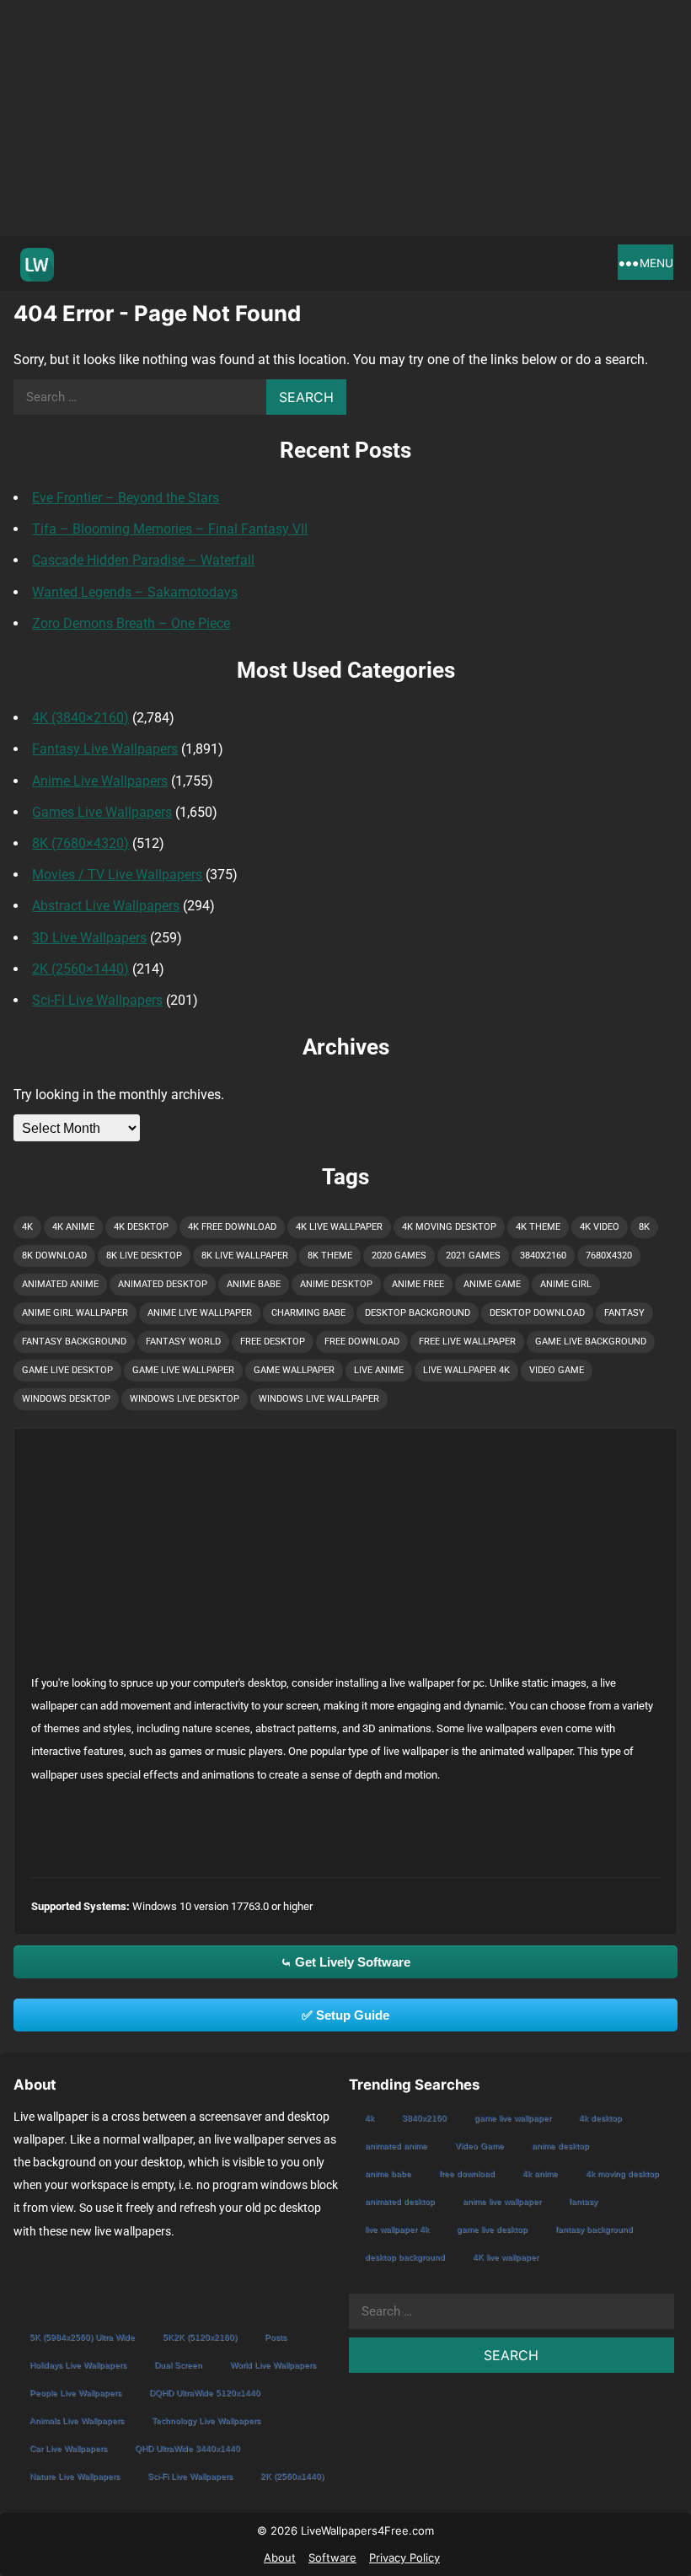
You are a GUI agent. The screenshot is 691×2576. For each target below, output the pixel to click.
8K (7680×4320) (80, 843)
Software (332, 2557)
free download (362, 1342)
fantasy (624, 1313)
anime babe (254, 1284)
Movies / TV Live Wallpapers (117, 875)
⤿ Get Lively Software (345, 1962)
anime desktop (336, 1284)
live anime (379, 1370)
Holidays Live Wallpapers (78, 2365)
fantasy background (74, 1342)
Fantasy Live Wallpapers (105, 749)
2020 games (399, 1256)
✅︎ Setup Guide (345, 2015)
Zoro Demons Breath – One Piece (131, 623)
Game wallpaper (294, 1370)
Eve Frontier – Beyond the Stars (126, 498)
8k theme (330, 1256)
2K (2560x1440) (292, 2476)
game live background (591, 1342)
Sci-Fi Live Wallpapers (97, 1000)
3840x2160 (543, 1256)
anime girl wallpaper (75, 1313)
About (280, 2557)
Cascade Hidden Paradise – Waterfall (143, 560)
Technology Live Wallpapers (206, 2420)
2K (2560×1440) (80, 969)
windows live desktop (185, 1399)
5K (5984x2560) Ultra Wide (82, 2337)
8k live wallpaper (245, 1256)
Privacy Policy (404, 2557)
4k (27, 1227)
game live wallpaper (183, 1370)
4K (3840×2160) (80, 718)
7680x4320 (609, 1256)
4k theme (538, 1227)
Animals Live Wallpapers (77, 2420)
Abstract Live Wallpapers (106, 906)
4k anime (73, 1227)
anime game (492, 1284)
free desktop (273, 1342)
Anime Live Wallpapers (100, 781)
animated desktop (163, 1284)
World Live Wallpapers (273, 2365)
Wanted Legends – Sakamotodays (135, 592)
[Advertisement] (345, 118)
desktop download (537, 1313)
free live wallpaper (467, 1342)
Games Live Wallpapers (102, 812)
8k (644, 1227)
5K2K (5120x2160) (200, 2337)
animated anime (60, 1284)
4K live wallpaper (339, 1227)
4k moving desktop (449, 1227)
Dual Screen (178, 2365)
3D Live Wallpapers (89, 938)
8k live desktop (144, 1256)
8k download (54, 1256)
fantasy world (183, 1342)
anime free (418, 1284)
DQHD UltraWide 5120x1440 (205, 2393)
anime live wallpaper (200, 1313)
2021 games (473, 1256)
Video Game (557, 1370)
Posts (276, 2337)
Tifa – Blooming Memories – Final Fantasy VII (170, 529)
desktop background (418, 1313)
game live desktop (67, 1370)
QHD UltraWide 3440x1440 (187, 2448)
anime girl (566, 1284)
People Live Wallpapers (75, 2393)
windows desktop (66, 1399)
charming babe (308, 1313)
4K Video (600, 1227)
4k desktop (141, 1227)
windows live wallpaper (319, 1399)
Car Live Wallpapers (68, 2448)
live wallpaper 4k (466, 1370)
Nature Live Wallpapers (75, 2476)
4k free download (232, 1227)
